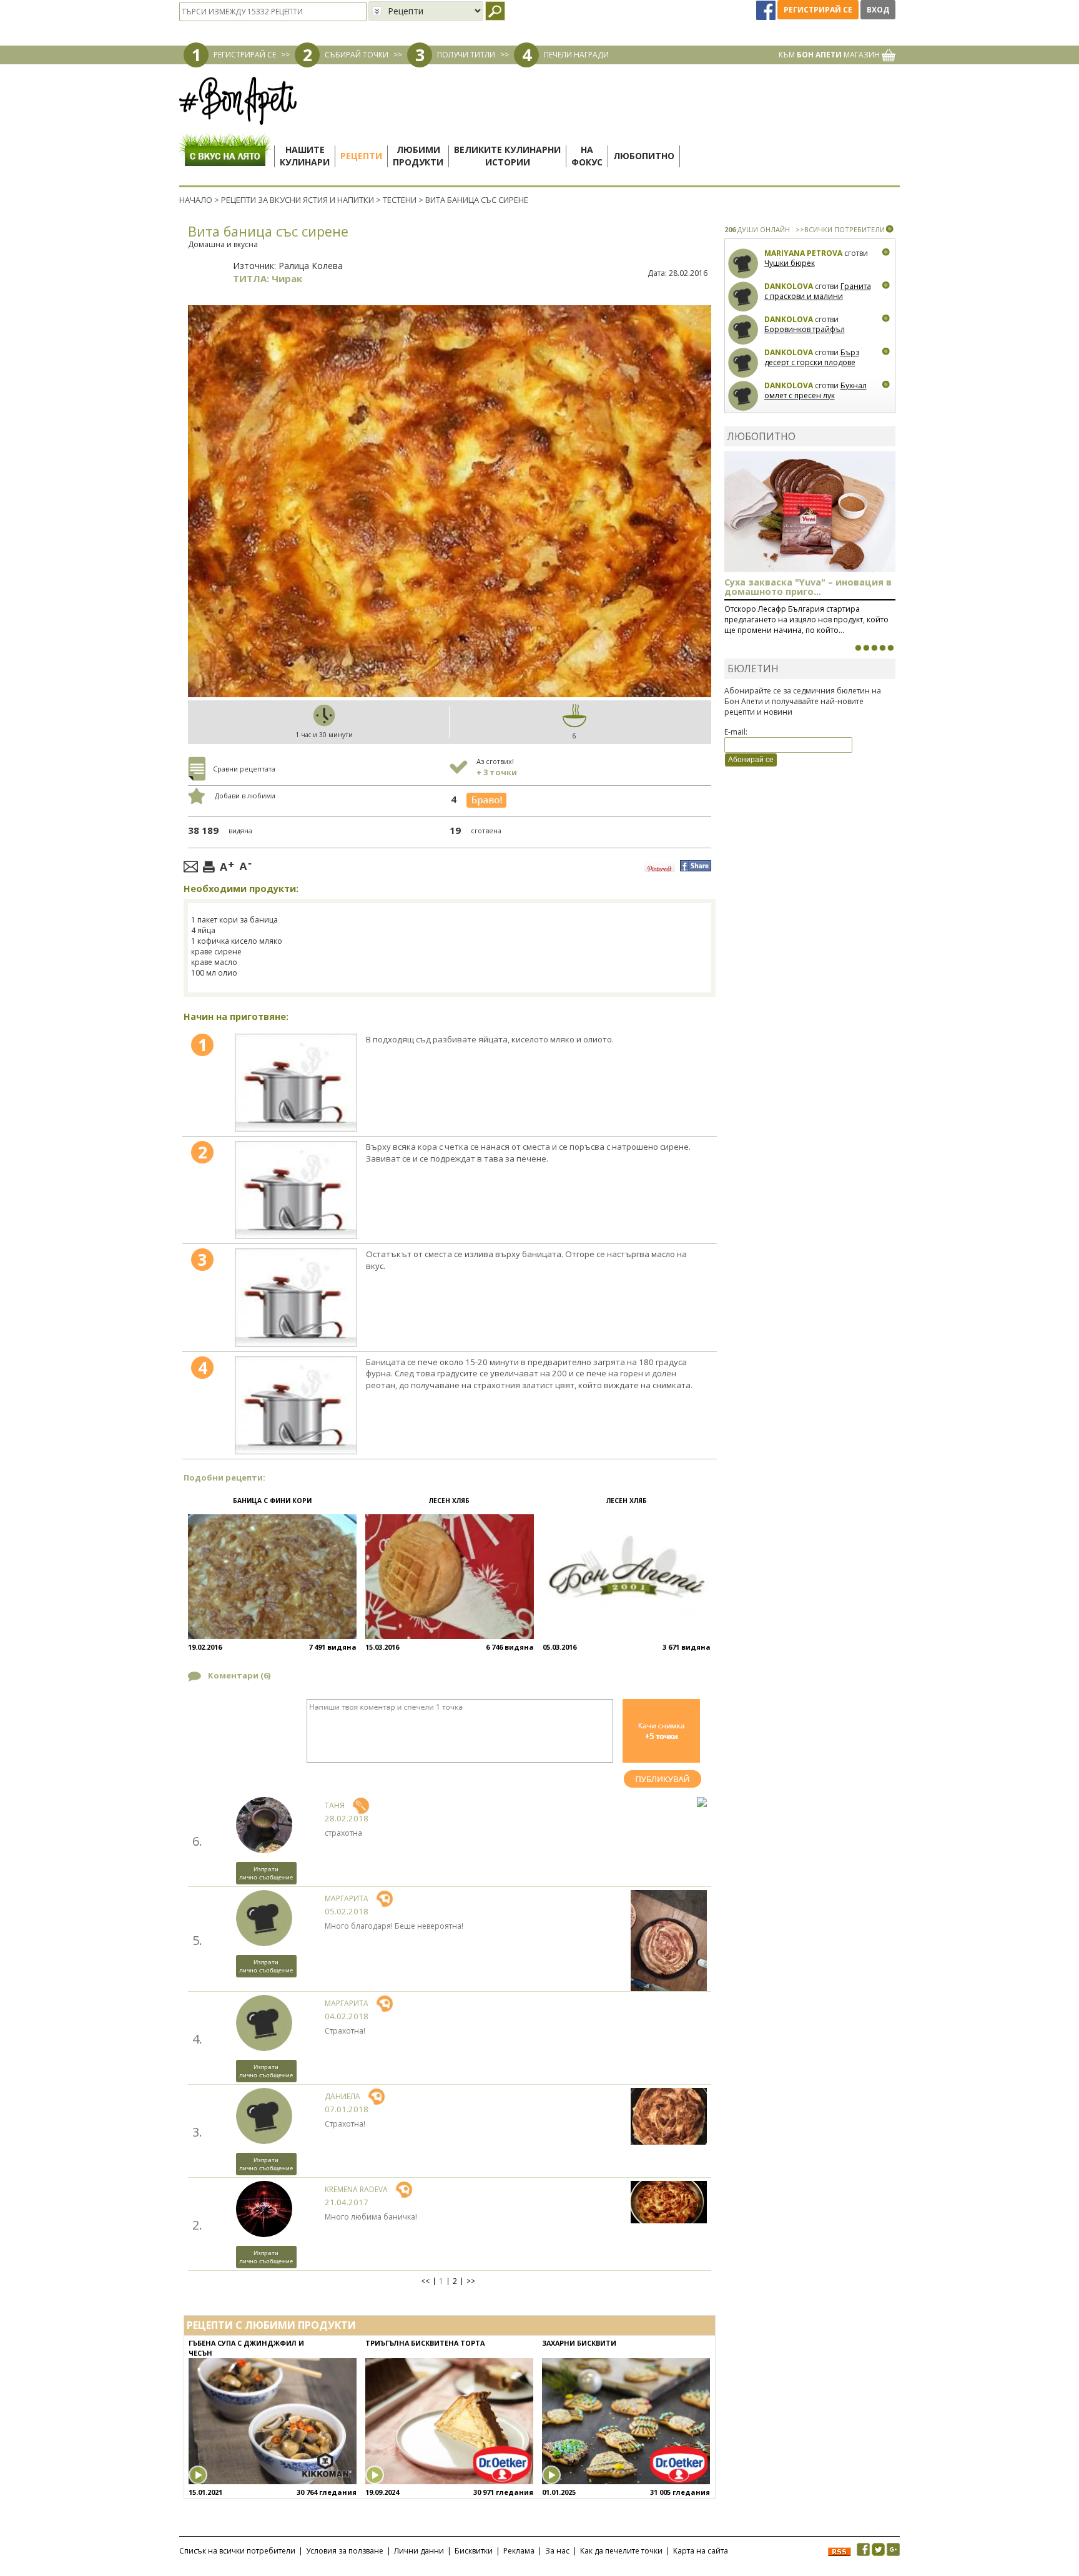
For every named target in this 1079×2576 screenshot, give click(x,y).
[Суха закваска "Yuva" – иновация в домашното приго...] (858, 648)
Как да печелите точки (621, 2551)
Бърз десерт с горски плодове (812, 357)
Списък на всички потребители (237, 2551)
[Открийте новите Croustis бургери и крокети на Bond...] (866, 648)
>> (471, 2281)
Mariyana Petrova (803, 253)
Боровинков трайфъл (805, 329)
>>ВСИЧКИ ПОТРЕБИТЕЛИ (840, 229)
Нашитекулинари (305, 156)
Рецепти (361, 156)
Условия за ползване (345, 2551)
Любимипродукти (418, 156)
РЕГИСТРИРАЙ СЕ (245, 55)
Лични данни (419, 2551)
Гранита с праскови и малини (818, 291)
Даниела (342, 2096)
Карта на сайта (701, 2551)
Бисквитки (474, 2551)
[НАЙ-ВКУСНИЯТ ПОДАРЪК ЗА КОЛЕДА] (874, 648)
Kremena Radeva (356, 2189)
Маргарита (347, 1898)
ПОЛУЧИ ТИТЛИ (466, 55)
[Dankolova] (743, 297)
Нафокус (587, 156)
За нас (557, 2551)
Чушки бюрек (790, 263)
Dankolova (789, 286)
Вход (878, 10)
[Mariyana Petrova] (743, 264)
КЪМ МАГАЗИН (830, 55)
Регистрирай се (818, 10)
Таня (335, 1805)
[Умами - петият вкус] (882, 648)
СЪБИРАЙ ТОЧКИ (357, 55)
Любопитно (644, 156)
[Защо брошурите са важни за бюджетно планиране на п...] (890, 648)
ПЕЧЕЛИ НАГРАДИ (576, 55)
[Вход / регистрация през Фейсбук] (767, 10)
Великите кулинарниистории (507, 156)
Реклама (519, 2551)
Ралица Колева (311, 266)
